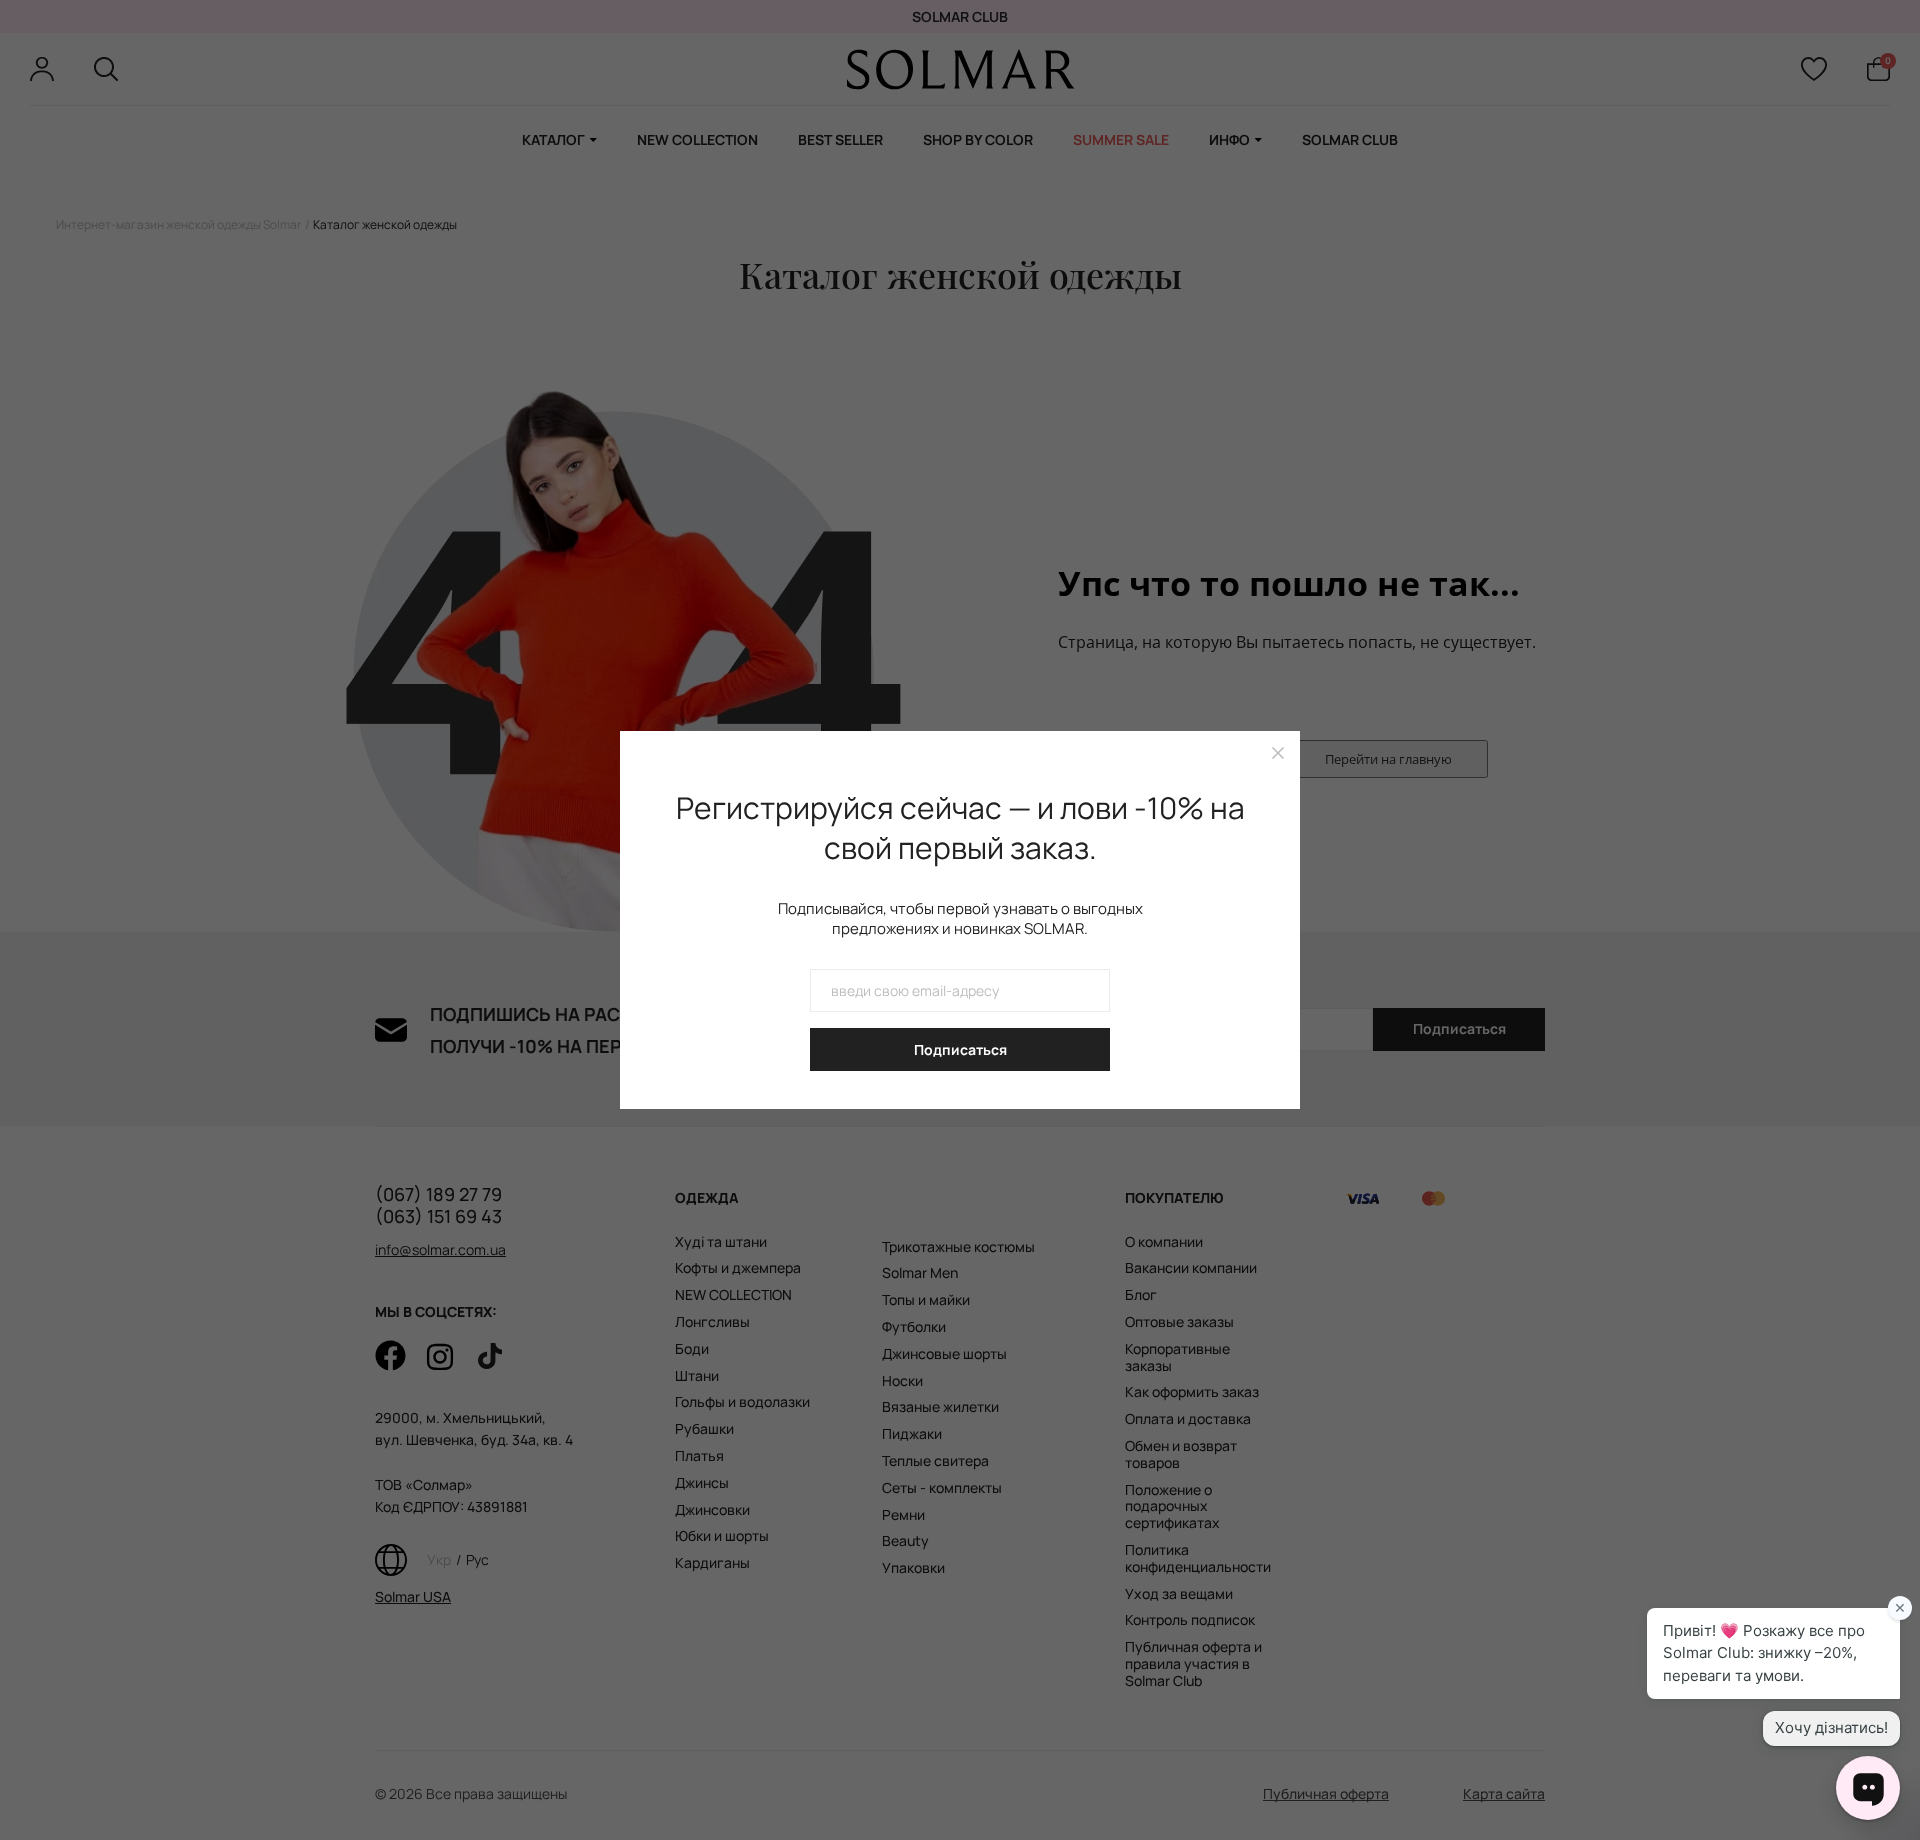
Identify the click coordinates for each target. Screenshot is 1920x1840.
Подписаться (960, 1049)
